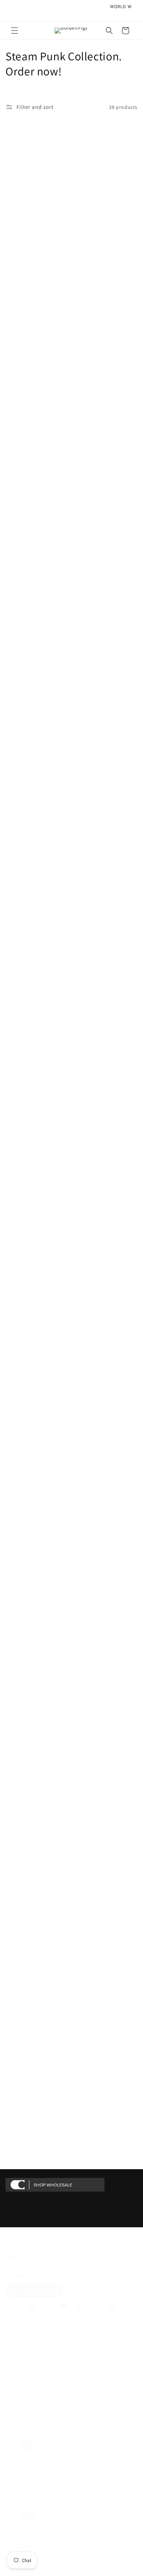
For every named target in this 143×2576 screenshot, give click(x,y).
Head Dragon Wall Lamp (38, 1897)
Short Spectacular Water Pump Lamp (38, 569)
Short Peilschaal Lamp (38, 793)
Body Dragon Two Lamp (38, 1014)
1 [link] (7, 2142)
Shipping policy (18, 2570)
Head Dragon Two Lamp (38, 904)
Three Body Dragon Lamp (105, 904)
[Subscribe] (129, 2275)
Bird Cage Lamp (105, 1897)
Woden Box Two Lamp (105, 1124)
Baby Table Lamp (38, 2118)
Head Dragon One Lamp (38, 1456)
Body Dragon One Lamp (105, 1345)
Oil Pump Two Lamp (38, 1566)
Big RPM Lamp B (38, 683)
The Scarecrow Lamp (105, 1235)
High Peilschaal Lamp (105, 566)
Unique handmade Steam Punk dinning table (38, 226)
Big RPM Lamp (105, 683)
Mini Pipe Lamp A (105, 1787)
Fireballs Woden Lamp (105, 1014)
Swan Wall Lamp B (105, 2008)
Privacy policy (16, 2545)
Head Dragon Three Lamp (105, 793)
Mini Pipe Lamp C (105, 1677)
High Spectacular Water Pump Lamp (105, 453)
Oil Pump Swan (105, 1456)
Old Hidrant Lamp (38, 340)
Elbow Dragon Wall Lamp (38, 2008)
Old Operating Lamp (105, 340)
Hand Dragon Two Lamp (38, 1345)
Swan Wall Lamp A (105, 2118)
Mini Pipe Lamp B (38, 1787)
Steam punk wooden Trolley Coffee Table (105, 226)
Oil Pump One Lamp (105, 1566)
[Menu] (15, 31)
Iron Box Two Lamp (38, 1235)
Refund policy (16, 2539)
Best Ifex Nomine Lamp (38, 1124)
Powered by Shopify (52, 2533)
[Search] (109, 31)
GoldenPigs (27, 2533)
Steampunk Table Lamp (38, 450)
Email (21, 2276)
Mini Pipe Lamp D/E (38, 1677)
